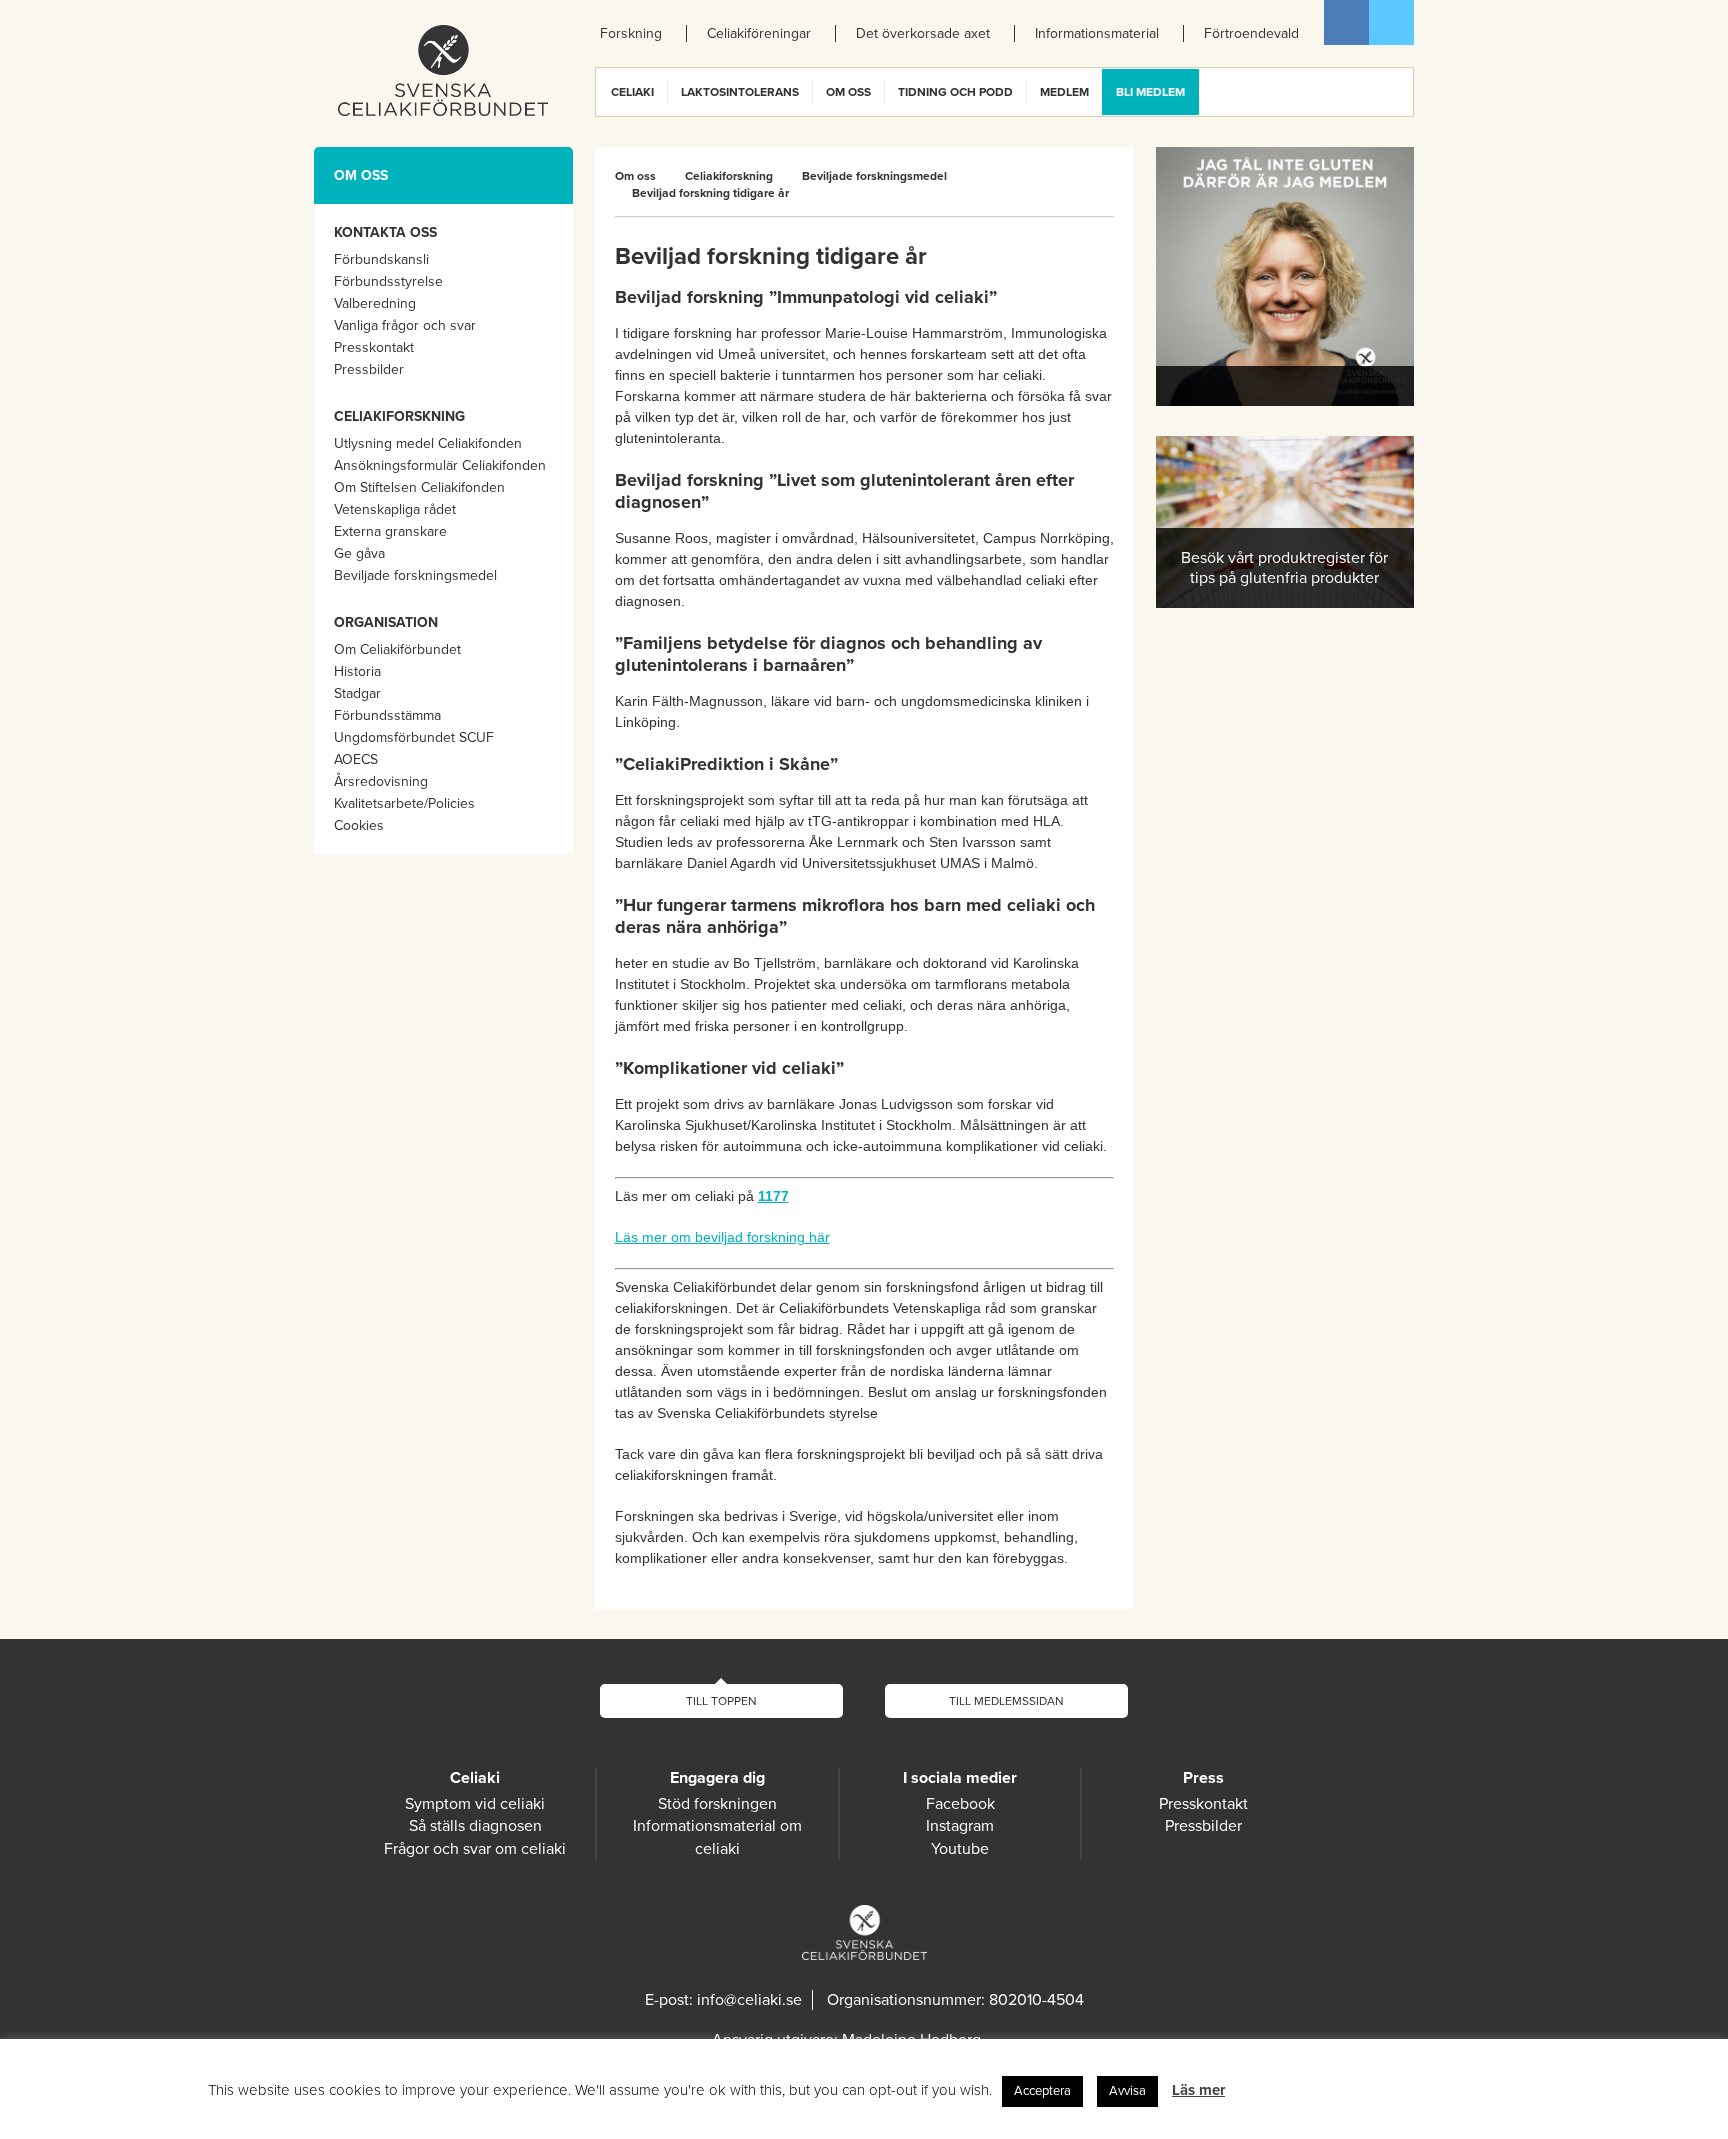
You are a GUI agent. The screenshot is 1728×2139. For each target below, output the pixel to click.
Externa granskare (390, 531)
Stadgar (357, 693)
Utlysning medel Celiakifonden (428, 443)
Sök (1397, 92)
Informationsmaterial (1097, 33)
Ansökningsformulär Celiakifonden (440, 465)
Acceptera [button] (1042, 2091)
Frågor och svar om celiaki (475, 1849)
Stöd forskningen (717, 1804)
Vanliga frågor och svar (405, 325)
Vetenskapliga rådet (395, 509)
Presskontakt (374, 347)
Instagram (960, 1826)
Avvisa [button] (1127, 2091)
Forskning (631, 33)
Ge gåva (359, 553)
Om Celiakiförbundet (397, 649)
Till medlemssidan (1006, 1701)
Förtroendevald (1251, 33)
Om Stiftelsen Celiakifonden (419, 487)
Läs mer (1198, 2090)
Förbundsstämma (387, 715)
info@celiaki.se (749, 2000)
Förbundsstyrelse (388, 281)
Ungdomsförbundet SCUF (414, 737)
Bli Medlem (1150, 92)
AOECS (356, 759)
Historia (357, 671)
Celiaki (632, 92)
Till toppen (721, 1701)
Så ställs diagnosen (475, 1826)
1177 (773, 1196)
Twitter (1391, 22)
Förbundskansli (381, 259)
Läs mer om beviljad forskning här (722, 1237)
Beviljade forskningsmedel (415, 575)
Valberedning (375, 303)
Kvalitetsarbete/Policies (404, 803)
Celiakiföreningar (759, 33)
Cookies (359, 825)
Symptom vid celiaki (475, 1804)
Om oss (848, 92)
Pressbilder (369, 369)
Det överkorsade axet (923, 33)
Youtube (960, 1849)
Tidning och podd (955, 92)
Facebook (1346, 22)
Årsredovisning (381, 781)
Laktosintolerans (740, 92)
